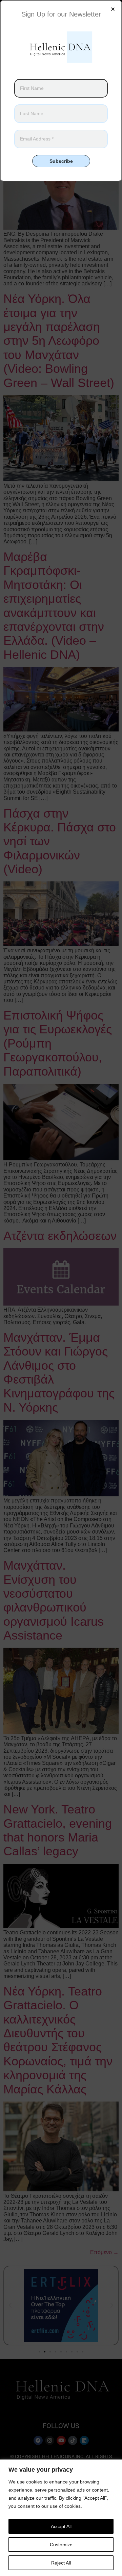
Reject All (61, 2563)
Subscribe (61, 161)
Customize (61, 2545)
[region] (61, 2518)
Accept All (61, 2526)
